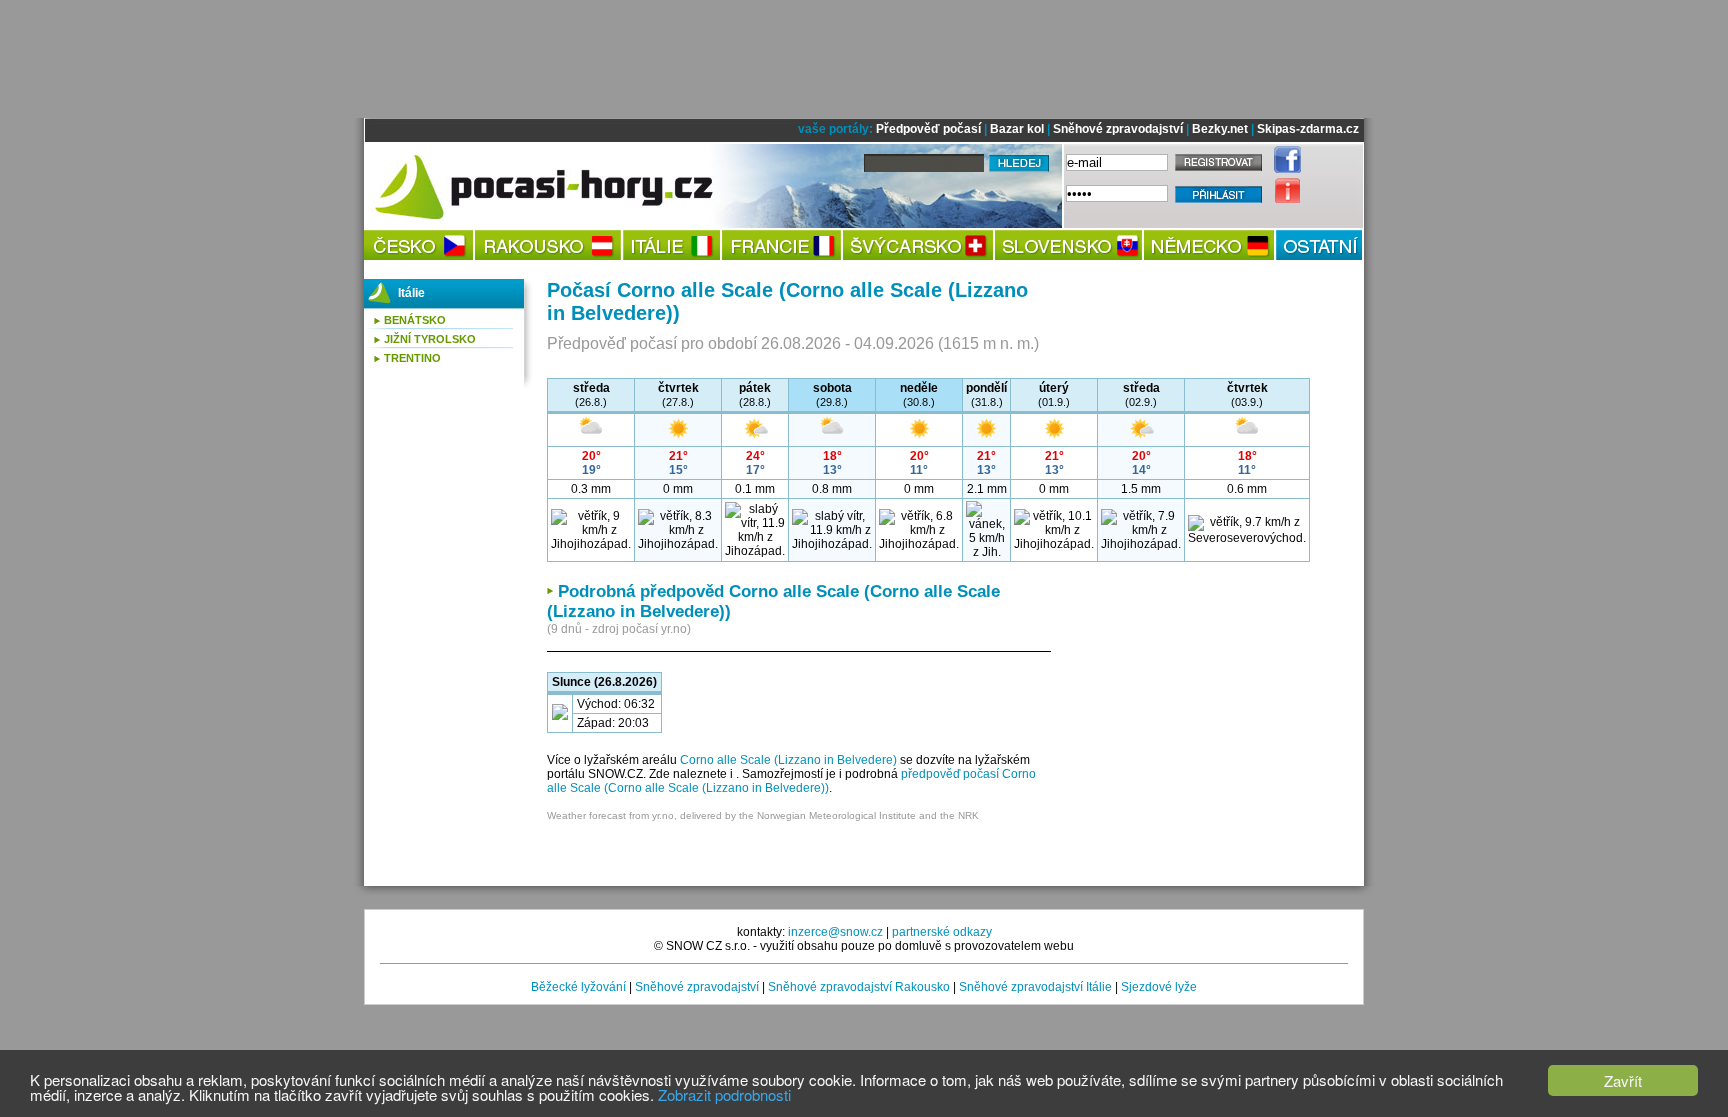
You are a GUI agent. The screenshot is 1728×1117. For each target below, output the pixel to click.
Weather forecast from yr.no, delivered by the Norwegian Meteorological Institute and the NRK (763, 815)
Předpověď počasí (928, 129)
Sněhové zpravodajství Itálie (1035, 987)
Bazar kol (1017, 129)
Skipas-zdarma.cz (1308, 129)
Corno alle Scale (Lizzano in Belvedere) (788, 760)
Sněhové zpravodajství (1118, 129)
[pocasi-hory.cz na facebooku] (1282, 169)
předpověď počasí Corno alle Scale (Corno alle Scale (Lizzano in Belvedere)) (791, 781)
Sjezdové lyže (1159, 987)
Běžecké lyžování (578, 987)
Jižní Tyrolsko (430, 339)
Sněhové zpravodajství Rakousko (859, 987)
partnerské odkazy (942, 932)
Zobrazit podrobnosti (724, 1094)
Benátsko (415, 320)
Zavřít (1623, 1080)
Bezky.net (1220, 129)
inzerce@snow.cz (835, 932)
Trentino (412, 358)
